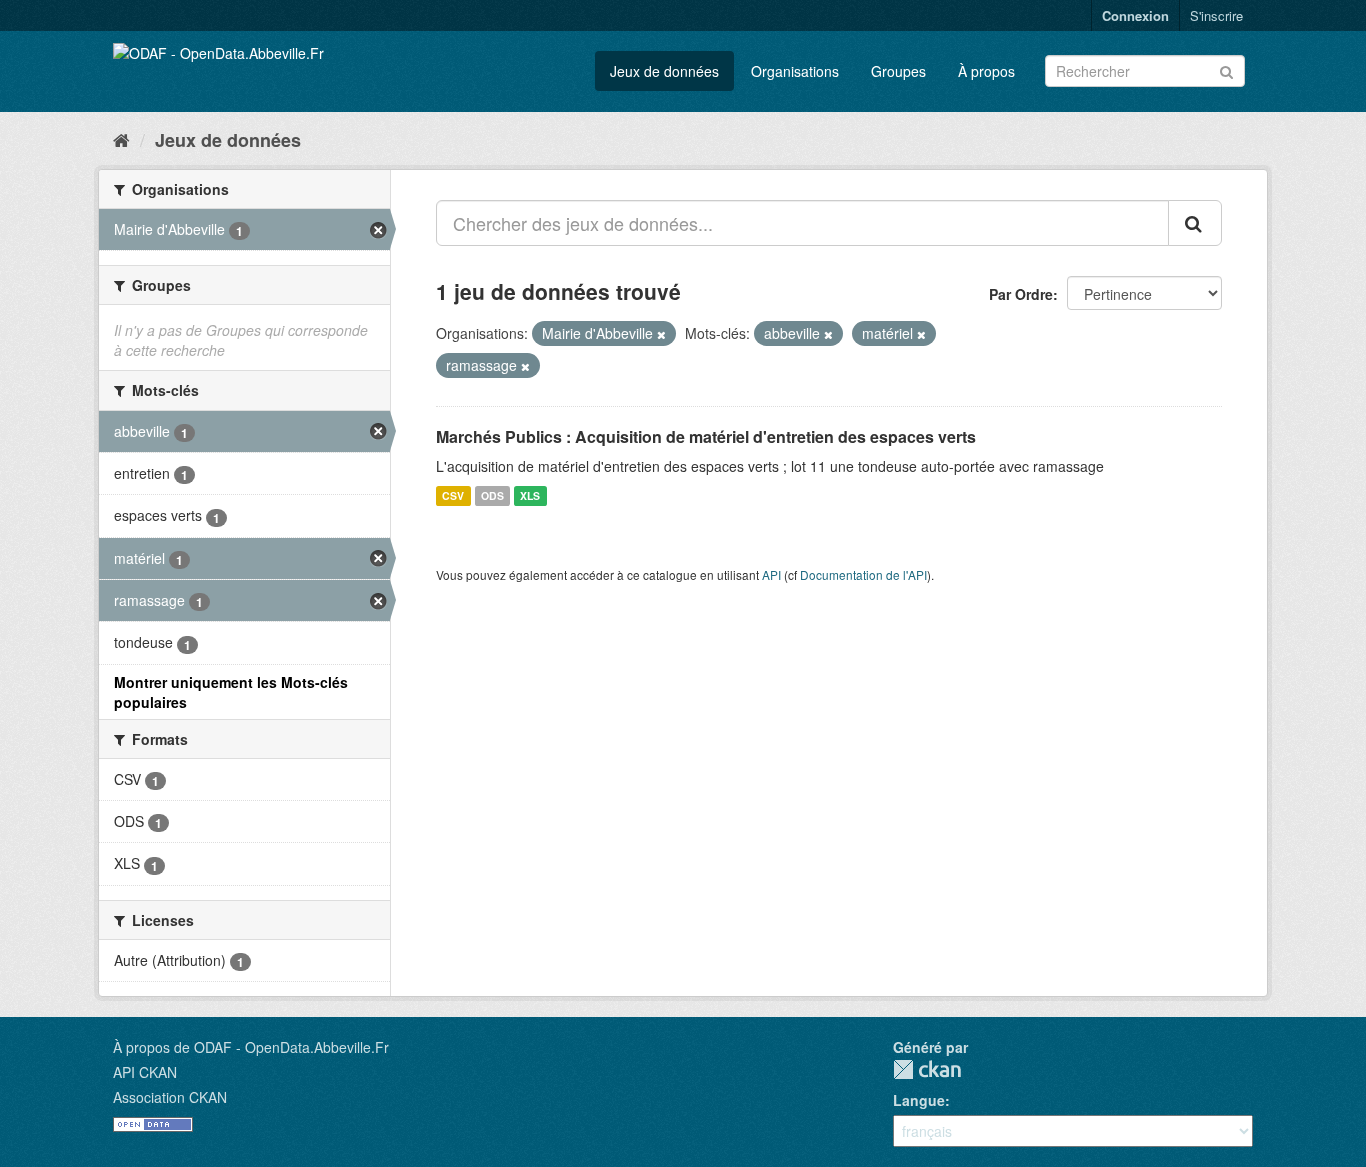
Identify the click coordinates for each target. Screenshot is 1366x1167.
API (771, 574)
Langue (919, 1100)
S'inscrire (1216, 15)
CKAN (927, 1069)
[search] (1195, 223)
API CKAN (145, 1072)
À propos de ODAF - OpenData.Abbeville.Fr (251, 1047)
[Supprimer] (661, 334)
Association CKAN (170, 1097)
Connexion (1135, 15)
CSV (453, 495)
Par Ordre (1021, 294)
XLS (530, 495)
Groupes (898, 71)
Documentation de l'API (863, 574)
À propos (986, 71)
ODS (492, 495)
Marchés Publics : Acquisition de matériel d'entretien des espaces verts (706, 436)
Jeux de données (664, 71)
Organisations (795, 71)
